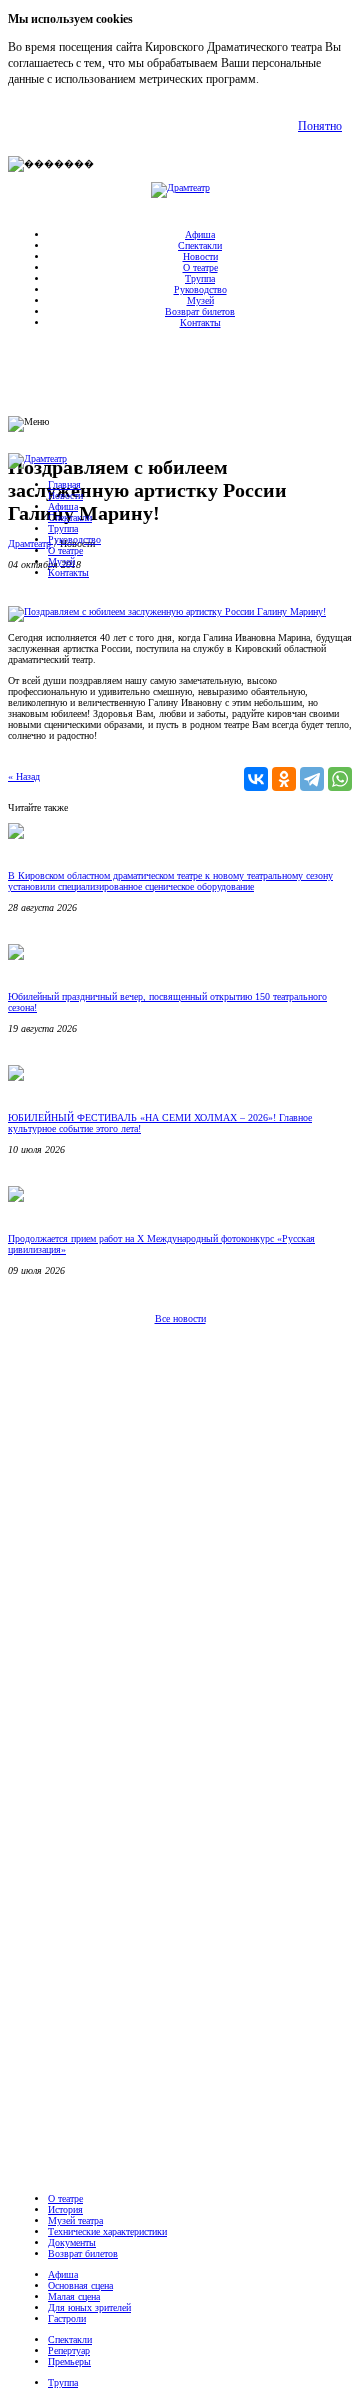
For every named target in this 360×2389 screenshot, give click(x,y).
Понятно (320, 126)
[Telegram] (312, 779)
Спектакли (200, 245)
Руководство (200, 289)
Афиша (200, 234)
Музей (200, 300)
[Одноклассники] (284, 779)
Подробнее (289, 79)
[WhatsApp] (340, 779)
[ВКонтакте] (256, 779)
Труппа (200, 278)
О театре (200, 267)
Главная (64, 484)
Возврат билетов (200, 311)
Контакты (200, 322)
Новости (200, 256)
